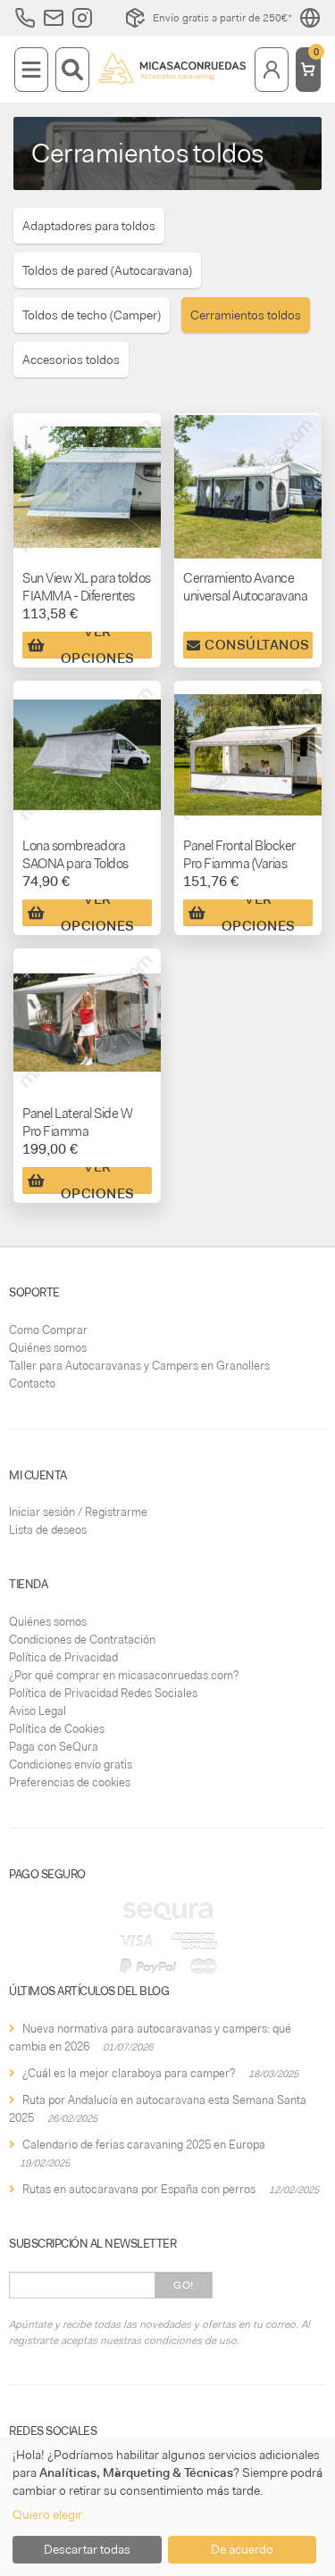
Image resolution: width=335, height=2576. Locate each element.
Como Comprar (48, 1330)
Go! (184, 2285)
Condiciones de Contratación (82, 1640)
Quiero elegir (47, 2514)
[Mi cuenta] (272, 70)
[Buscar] (72, 70)
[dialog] (167, 2506)
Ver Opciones (98, 645)
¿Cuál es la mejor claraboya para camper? (129, 2073)
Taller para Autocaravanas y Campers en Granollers (139, 1366)
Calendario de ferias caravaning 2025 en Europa (144, 2145)
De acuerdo (242, 2549)
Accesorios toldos (71, 360)
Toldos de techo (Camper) (92, 315)
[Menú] (31, 70)
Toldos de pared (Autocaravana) (107, 270)
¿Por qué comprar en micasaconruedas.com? (124, 1675)
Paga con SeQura (54, 1747)
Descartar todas (87, 2549)
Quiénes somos (48, 1348)
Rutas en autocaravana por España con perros (139, 2189)
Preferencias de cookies (70, 1782)
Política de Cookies (57, 1729)
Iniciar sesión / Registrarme (78, 1512)
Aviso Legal (38, 1711)
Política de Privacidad (63, 1657)
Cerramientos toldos (246, 315)
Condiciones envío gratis (71, 1764)
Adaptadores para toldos (89, 226)
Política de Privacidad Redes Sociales (103, 1693)
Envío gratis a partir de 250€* (222, 18)
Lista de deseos (48, 1530)
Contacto (32, 1383)
